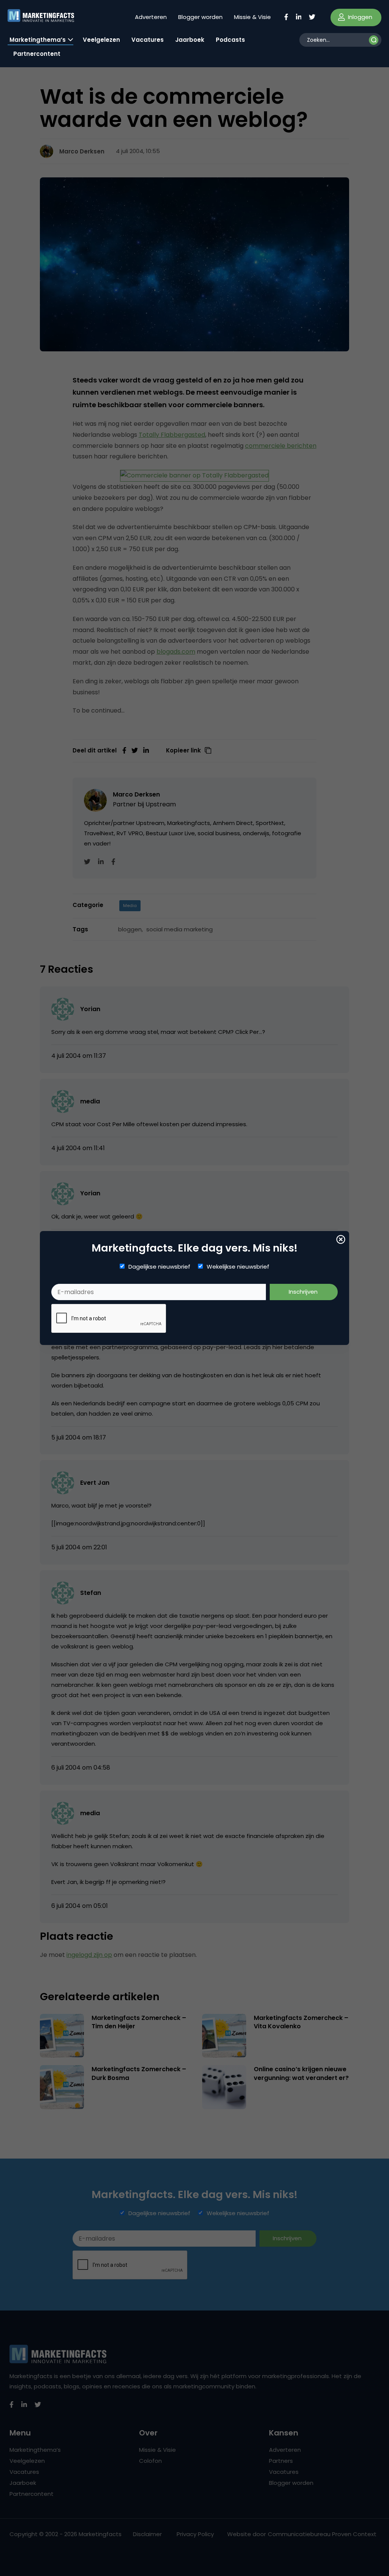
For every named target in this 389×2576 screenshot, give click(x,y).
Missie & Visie (252, 17)
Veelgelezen (101, 40)
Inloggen (359, 17)
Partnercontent (37, 54)
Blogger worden (200, 17)
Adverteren (151, 17)
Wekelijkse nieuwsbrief (238, 1267)
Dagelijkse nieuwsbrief (159, 1267)
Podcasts (230, 40)
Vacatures (148, 40)
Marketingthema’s (38, 40)
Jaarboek (190, 40)
